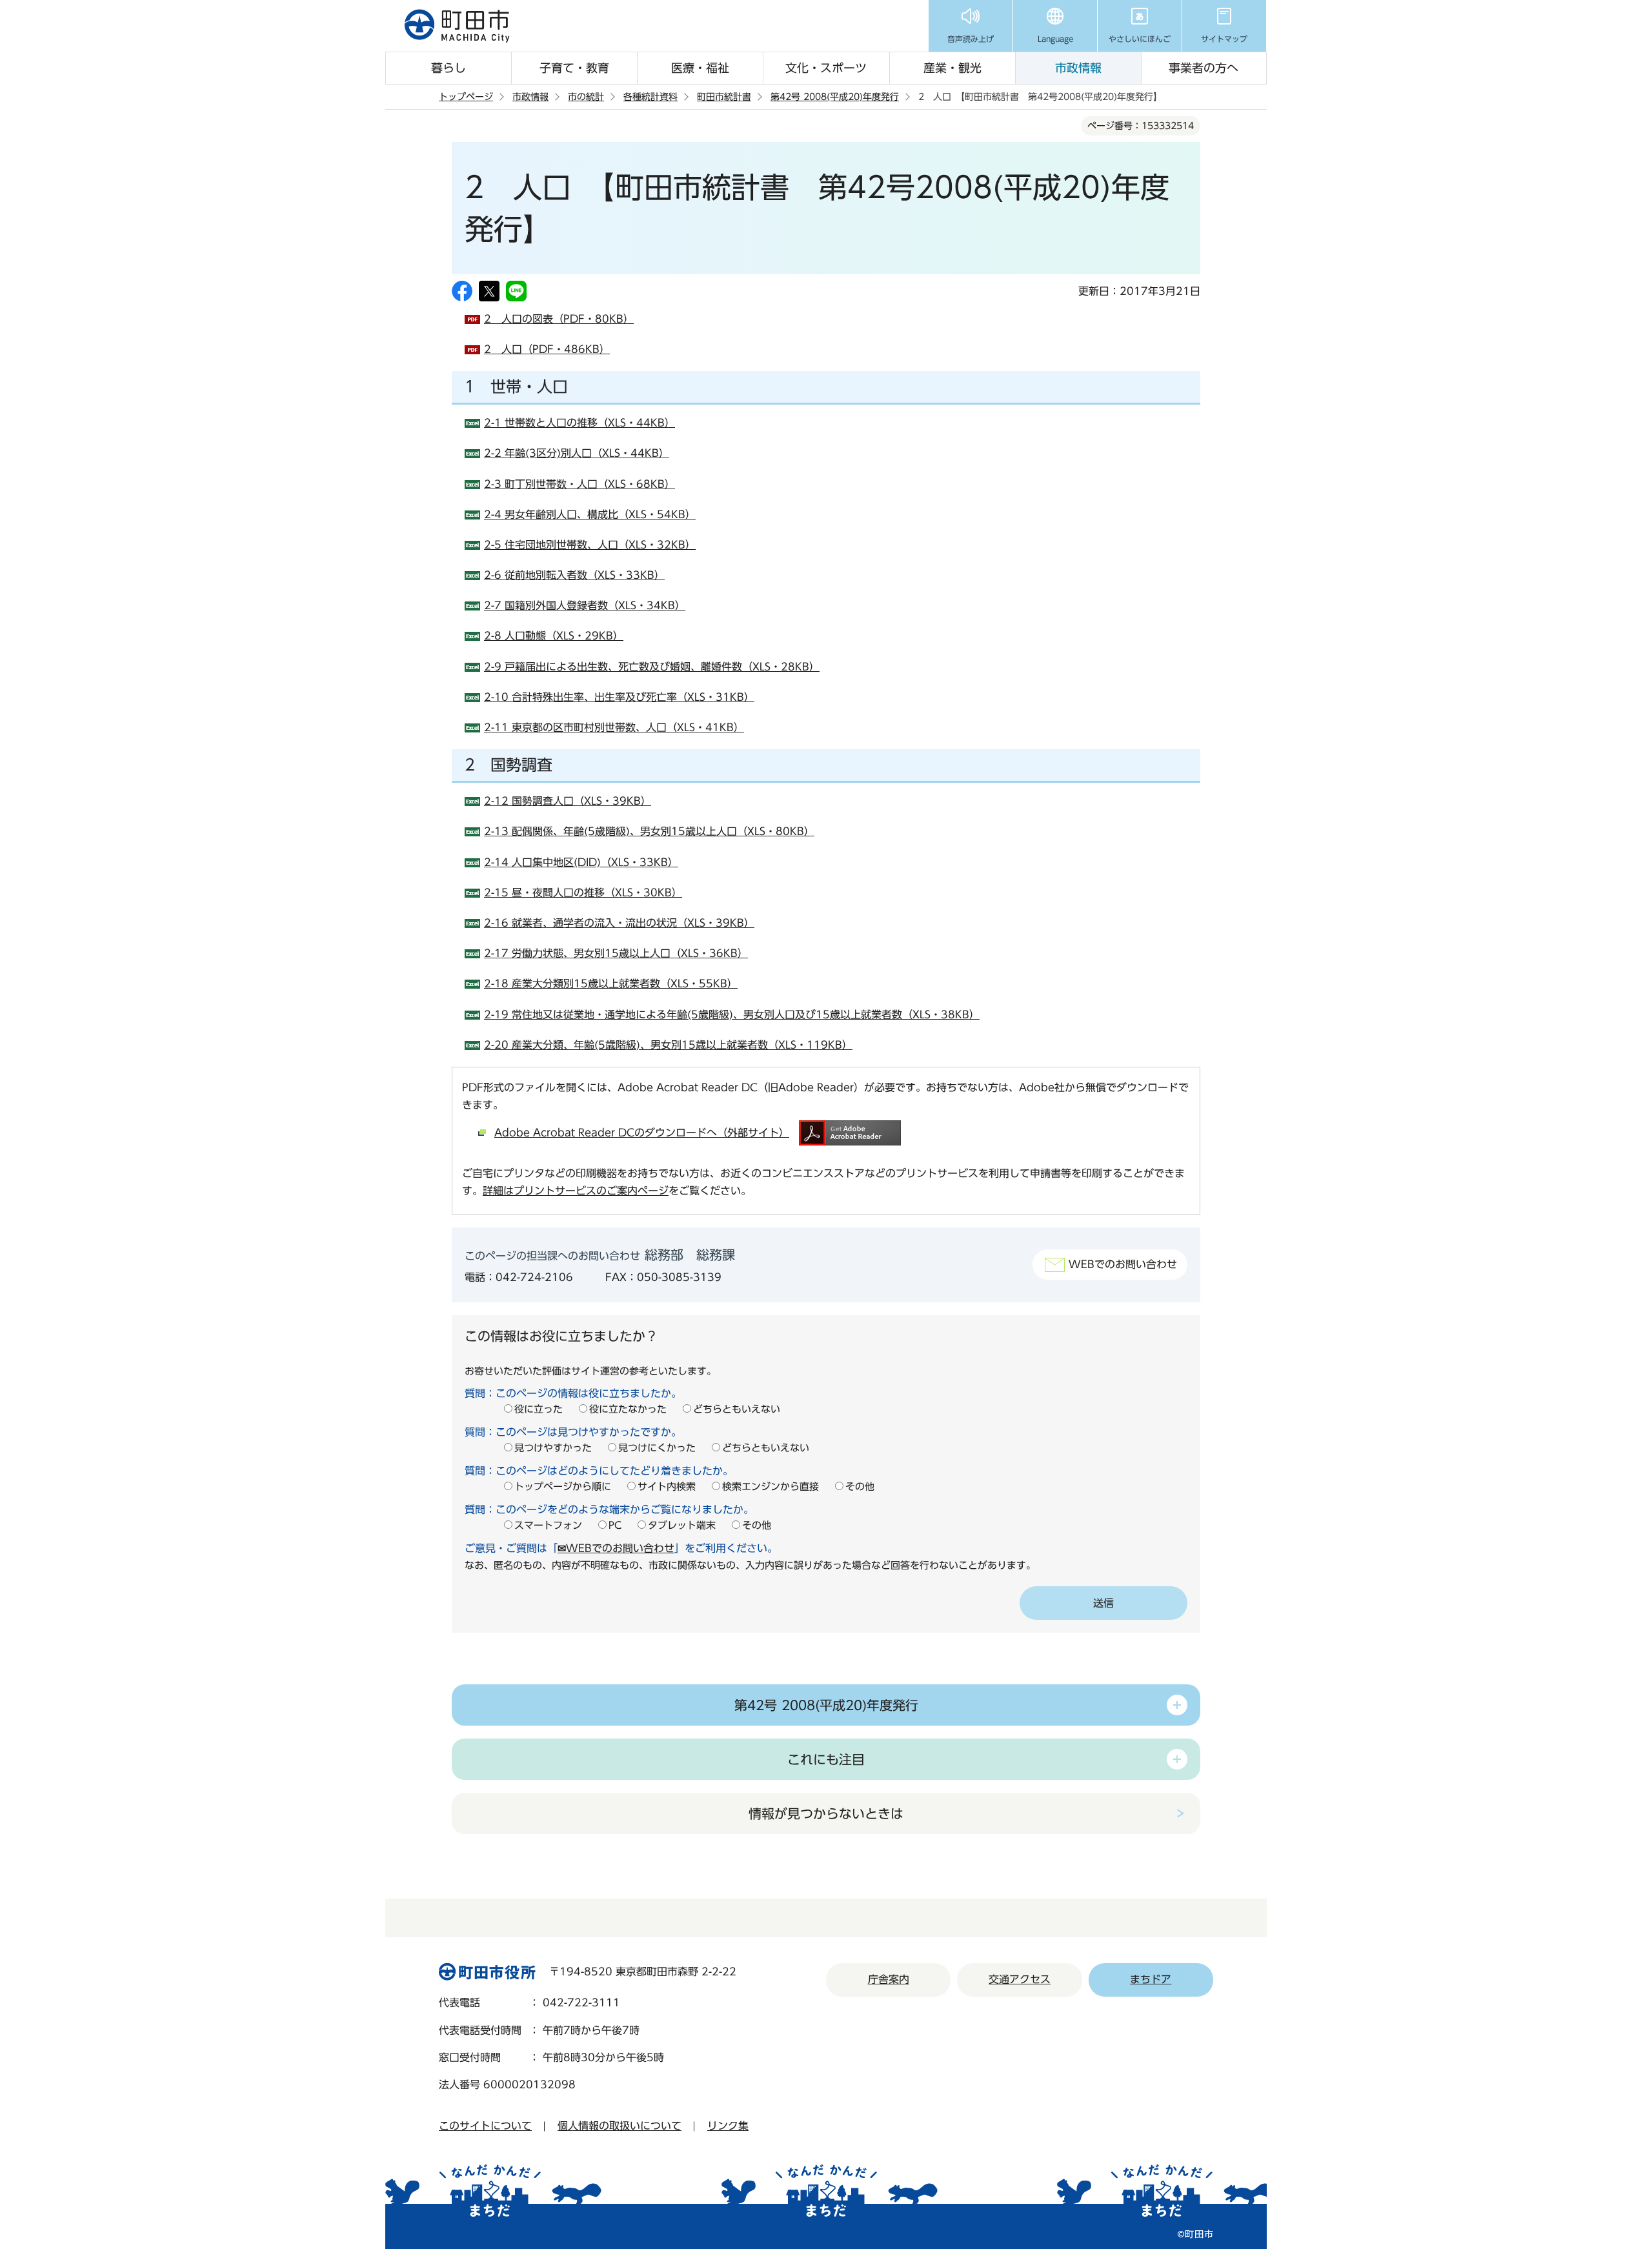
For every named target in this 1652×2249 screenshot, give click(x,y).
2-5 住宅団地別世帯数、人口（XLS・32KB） (590, 545)
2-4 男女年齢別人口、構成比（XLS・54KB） (590, 514)
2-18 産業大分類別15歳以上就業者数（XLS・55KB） (611, 983)
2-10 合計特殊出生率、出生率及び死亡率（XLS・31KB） (619, 697)
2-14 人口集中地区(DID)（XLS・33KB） (581, 862)
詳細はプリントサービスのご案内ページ (576, 1191)
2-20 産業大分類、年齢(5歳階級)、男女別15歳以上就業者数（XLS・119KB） (668, 1045)
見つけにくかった (657, 1448)
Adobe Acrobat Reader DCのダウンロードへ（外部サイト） (642, 1133)
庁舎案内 (889, 1979)
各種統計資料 (650, 97)
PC (615, 1525)
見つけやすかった (553, 1448)
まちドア (1151, 1979)
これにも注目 (826, 1759)
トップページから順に (563, 1487)
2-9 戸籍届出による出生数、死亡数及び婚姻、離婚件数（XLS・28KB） (652, 667)
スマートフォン (548, 1525)
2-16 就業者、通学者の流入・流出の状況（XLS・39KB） (619, 923)
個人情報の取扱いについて (619, 2126)
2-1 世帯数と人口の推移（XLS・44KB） (579, 423)
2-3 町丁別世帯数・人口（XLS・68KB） (579, 484)
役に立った (539, 1409)
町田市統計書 (724, 97)
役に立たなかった (628, 1409)
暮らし (448, 68)
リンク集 (728, 2126)
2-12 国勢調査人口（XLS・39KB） (568, 801)
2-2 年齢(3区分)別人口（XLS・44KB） (577, 453)
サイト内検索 (667, 1487)
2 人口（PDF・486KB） (547, 349)
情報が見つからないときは (826, 1813)
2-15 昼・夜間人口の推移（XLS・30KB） (583, 893)
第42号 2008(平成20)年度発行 (835, 97)
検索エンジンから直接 (771, 1487)
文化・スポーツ (826, 68)
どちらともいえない (737, 1409)
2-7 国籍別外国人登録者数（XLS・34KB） (585, 605)
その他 (860, 1487)
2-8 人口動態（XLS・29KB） (554, 636)
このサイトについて (485, 2126)
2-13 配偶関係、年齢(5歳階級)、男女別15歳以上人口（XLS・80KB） (649, 831)
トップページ (466, 97)
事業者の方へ (1204, 68)
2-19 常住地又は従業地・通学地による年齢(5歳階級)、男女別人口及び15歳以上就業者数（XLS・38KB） (732, 1014)
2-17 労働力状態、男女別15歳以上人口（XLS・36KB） (616, 953)
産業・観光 (952, 68)
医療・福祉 (700, 68)
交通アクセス (1020, 1979)
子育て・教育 (574, 68)
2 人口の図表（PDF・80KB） (559, 319)
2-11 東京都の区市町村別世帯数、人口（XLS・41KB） (614, 727)
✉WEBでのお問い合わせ (616, 1548)
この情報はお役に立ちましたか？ (561, 1336)
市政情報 (1078, 68)
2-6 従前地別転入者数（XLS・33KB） (574, 575)
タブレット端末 (682, 1525)
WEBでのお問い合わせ (1123, 1264)
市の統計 (586, 97)
